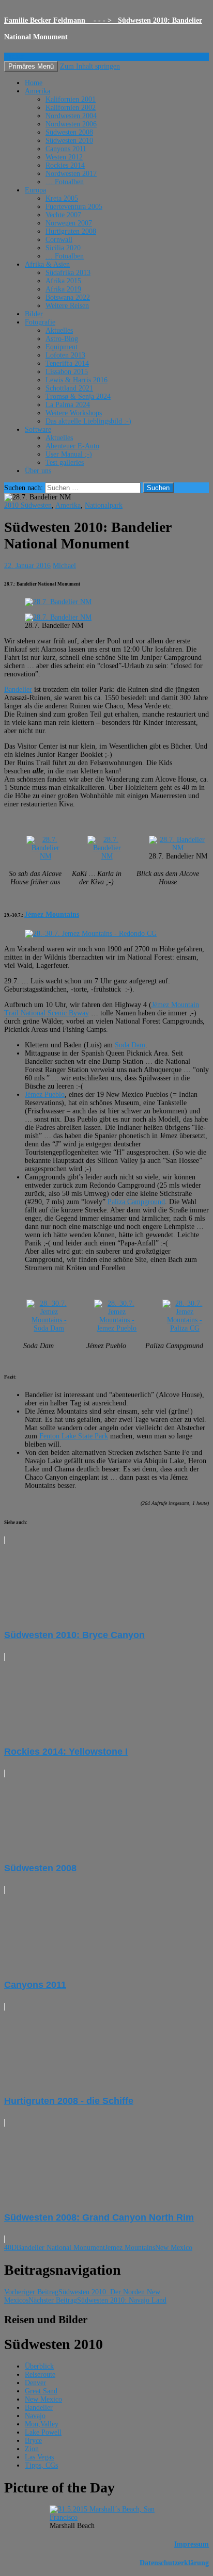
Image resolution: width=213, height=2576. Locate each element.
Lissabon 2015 (67, 372)
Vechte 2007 (63, 215)
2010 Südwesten (28, 505)
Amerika (37, 91)
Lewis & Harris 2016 (77, 380)
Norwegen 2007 (69, 223)
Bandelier (18, 690)
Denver (35, 2383)
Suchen (15, 56)
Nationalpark (104, 505)
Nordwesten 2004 (71, 116)
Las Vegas (39, 2457)
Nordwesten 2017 (71, 174)
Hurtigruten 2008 (71, 231)
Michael (64, 566)
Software (38, 430)
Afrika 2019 (63, 289)
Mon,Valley (42, 2424)
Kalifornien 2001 (71, 99)
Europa (35, 190)
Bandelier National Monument (61, 2248)
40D (10, 2248)
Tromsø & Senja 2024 (78, 396)
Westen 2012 (64, 157)
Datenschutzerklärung (174, 2563)
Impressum (192, 2544)
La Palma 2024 (68, 405)
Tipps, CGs (41, 2465)
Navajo (35, 2416)
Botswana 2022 (68, 297)
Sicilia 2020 (63, 248)
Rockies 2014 (65, 165)
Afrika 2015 (63, 281)
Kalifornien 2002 (71, 108)
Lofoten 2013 (65, 355)
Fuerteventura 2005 (74, 207)
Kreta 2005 (62, 198)
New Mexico (174, 2248)
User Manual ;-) (69, 454)
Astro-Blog (62, 339)
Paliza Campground (136, 1202)
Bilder (34, 314)
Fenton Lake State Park (74, 1436)
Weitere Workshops (74, 413)
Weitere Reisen (67, 306)
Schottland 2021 (69, 388)
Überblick (39, 2366)
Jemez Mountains (130, 2248)
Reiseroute (40, 2375)
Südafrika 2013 (68, 273)
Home (34, 83)
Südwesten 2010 (69, 141)
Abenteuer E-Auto (72, 446)
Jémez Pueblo (45, 1095)
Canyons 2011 (66, 149)
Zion (32, 2449)
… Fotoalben (65, 182)
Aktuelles (59, 330)
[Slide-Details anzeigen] (58, 602)
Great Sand (41, 2391)
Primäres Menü (31, 66)
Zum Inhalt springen (90, 66)
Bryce (33, 2441)
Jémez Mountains (52, 914)
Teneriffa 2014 (67, 363)
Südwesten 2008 (69, 132)
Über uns (38, 471)
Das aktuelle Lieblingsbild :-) (88, 421)
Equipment (62, 347)
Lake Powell (43, 2432)
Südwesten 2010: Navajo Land (97, 2300)
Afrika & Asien (47, 264)
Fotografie (40, 322)
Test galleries (65, 463)
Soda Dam (130, 1045)
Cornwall (59, 240)
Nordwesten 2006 (71, 124)
